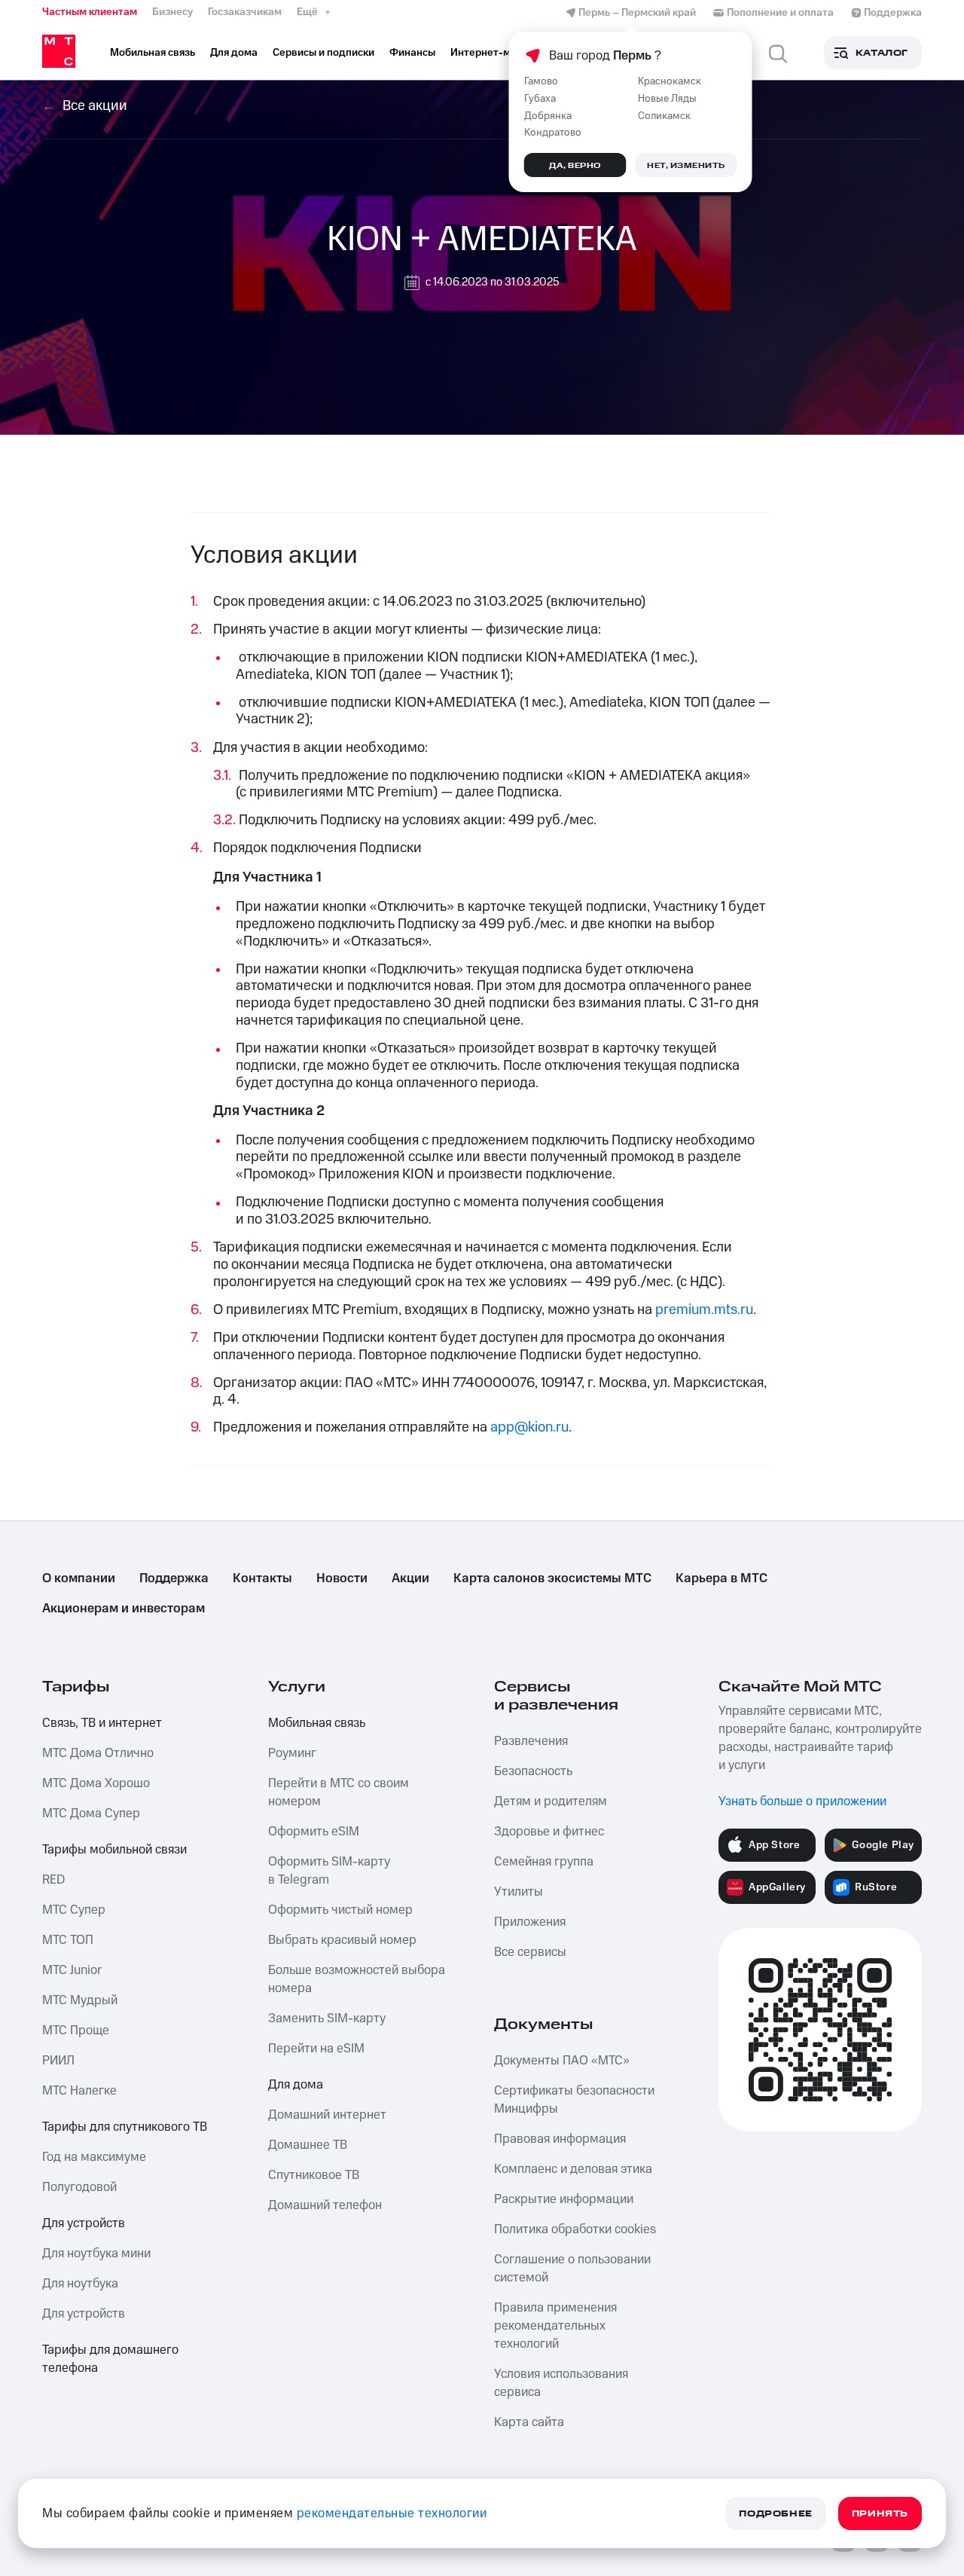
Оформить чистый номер (340, 1910)
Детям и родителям (551, 1801)
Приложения (530, 1922)
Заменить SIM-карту (327, 2018)
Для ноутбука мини (96, 2254)
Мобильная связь (317, 1723)
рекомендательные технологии (392, 2513)
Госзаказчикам (245, 12)
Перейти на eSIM (316, 2049)
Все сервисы (530, 1952)
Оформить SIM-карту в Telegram (329, 1871)
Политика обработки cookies (575, 2229)
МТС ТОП (68, 1940)
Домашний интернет (327, 2115)
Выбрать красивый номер (342, 1940)
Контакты (262, 1578)
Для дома (296, 2085)
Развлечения (531, 1741)
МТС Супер (74, 1910)
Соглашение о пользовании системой (572, 2269)
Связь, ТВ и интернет (102, 1723)
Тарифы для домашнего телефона (110, 2359)
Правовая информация (560, 2139)
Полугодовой (79, 2187)
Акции (410, 1578)
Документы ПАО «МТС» (562, 2061)
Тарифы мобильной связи (114, 1850)
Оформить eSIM (314, 1832)
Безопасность (533, 1771)
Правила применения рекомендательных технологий (555, 2326)
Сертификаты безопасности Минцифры (574, 2100)
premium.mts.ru (704, 1310)
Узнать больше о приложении (802, 1801)
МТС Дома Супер (91, 1814)
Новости (342, 1578)
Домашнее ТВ (308, 2145)
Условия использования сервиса (561, 2383)
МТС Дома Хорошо (96, 1783)
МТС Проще (76, 2031)
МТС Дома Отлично (98, 1753)
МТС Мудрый (80, 2000)
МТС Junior (72, 1970)
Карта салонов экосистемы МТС (552, 1578)
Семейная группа (544, 1862)
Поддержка (174, 1578)
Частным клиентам (90, 12)
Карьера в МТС (721, 1578)
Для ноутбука (80, 2284)
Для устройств (84, 2223)
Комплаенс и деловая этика (573, 2169)
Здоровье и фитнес (549, 1832)
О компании (79, 1578)
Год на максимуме (94, 2157)
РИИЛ (58, 2061)
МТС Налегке (79, 2091)
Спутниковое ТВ (314, 2175)
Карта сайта (529, 2422)
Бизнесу (172, 12)
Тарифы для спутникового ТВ (125, 2127)
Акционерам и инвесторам (124, 1609)
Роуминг (292, 1753)
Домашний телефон (325, 2205)
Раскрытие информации (564, 2199)
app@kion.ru (529, 1427)
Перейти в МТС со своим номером (339, 1792)
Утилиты (519, 1892)
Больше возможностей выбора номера (357, 1979)
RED (53, 1880)
